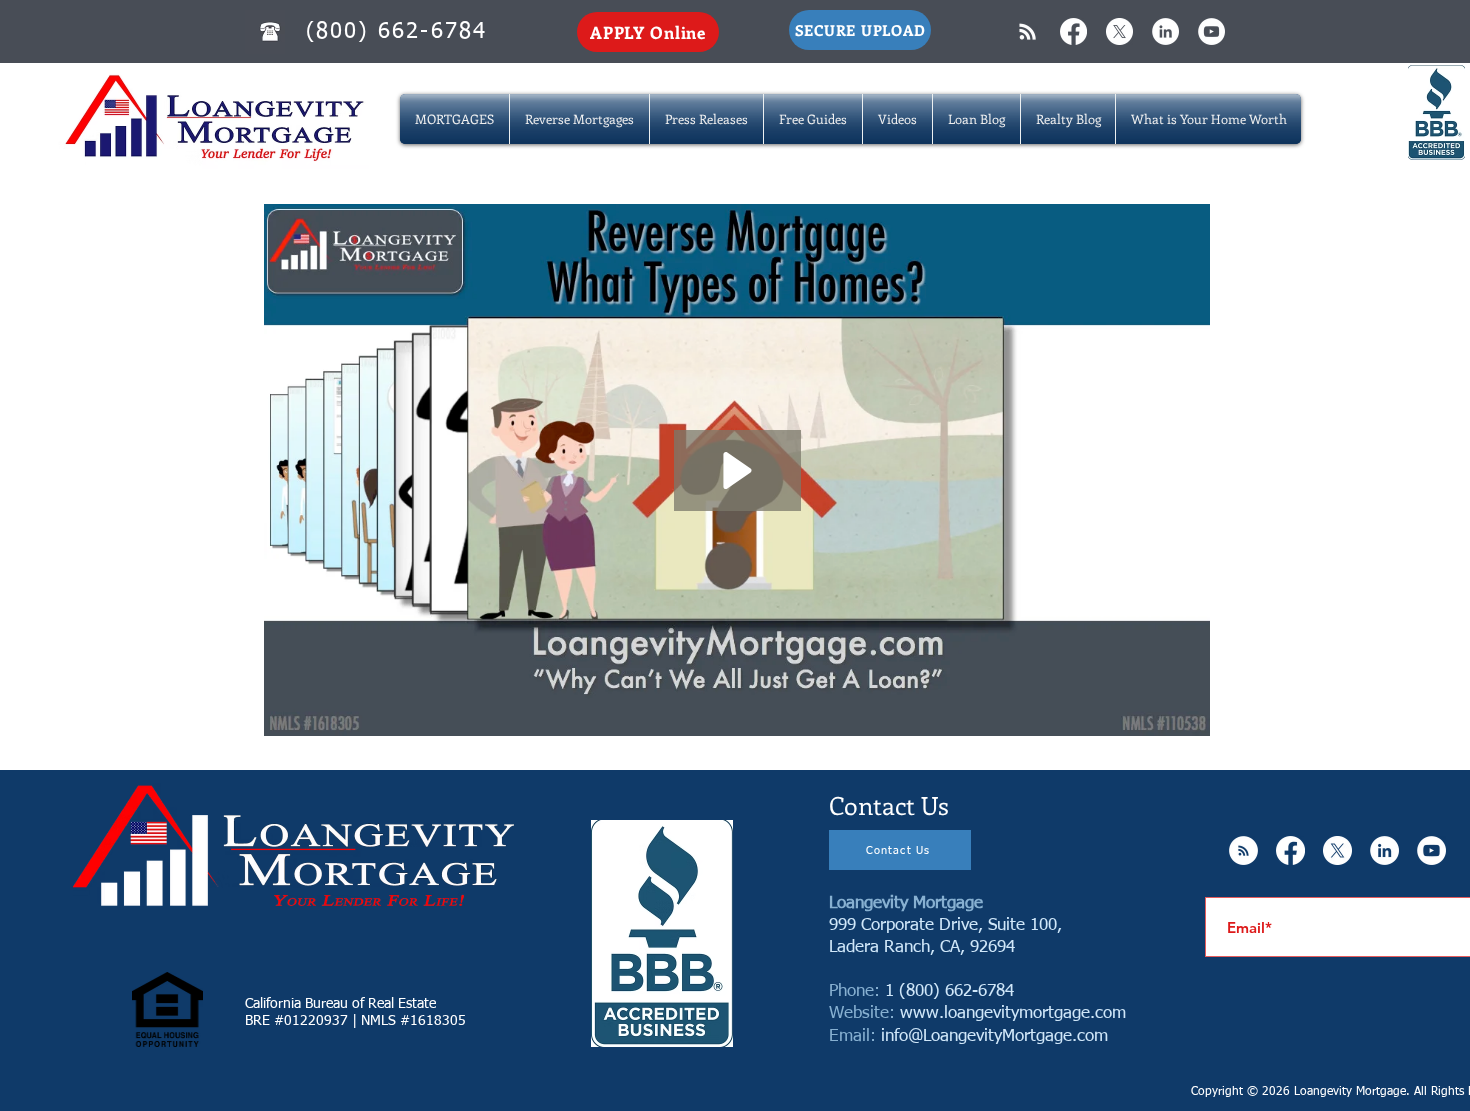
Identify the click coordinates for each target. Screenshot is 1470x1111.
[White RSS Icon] (1027, 31)
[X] (1119, 31)
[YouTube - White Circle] (1211, 31)
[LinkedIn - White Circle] (1165, 31)
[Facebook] (1073, 31)
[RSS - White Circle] (1243, 850)
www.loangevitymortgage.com (1013, 1013)
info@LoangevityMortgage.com (994, 1036)
